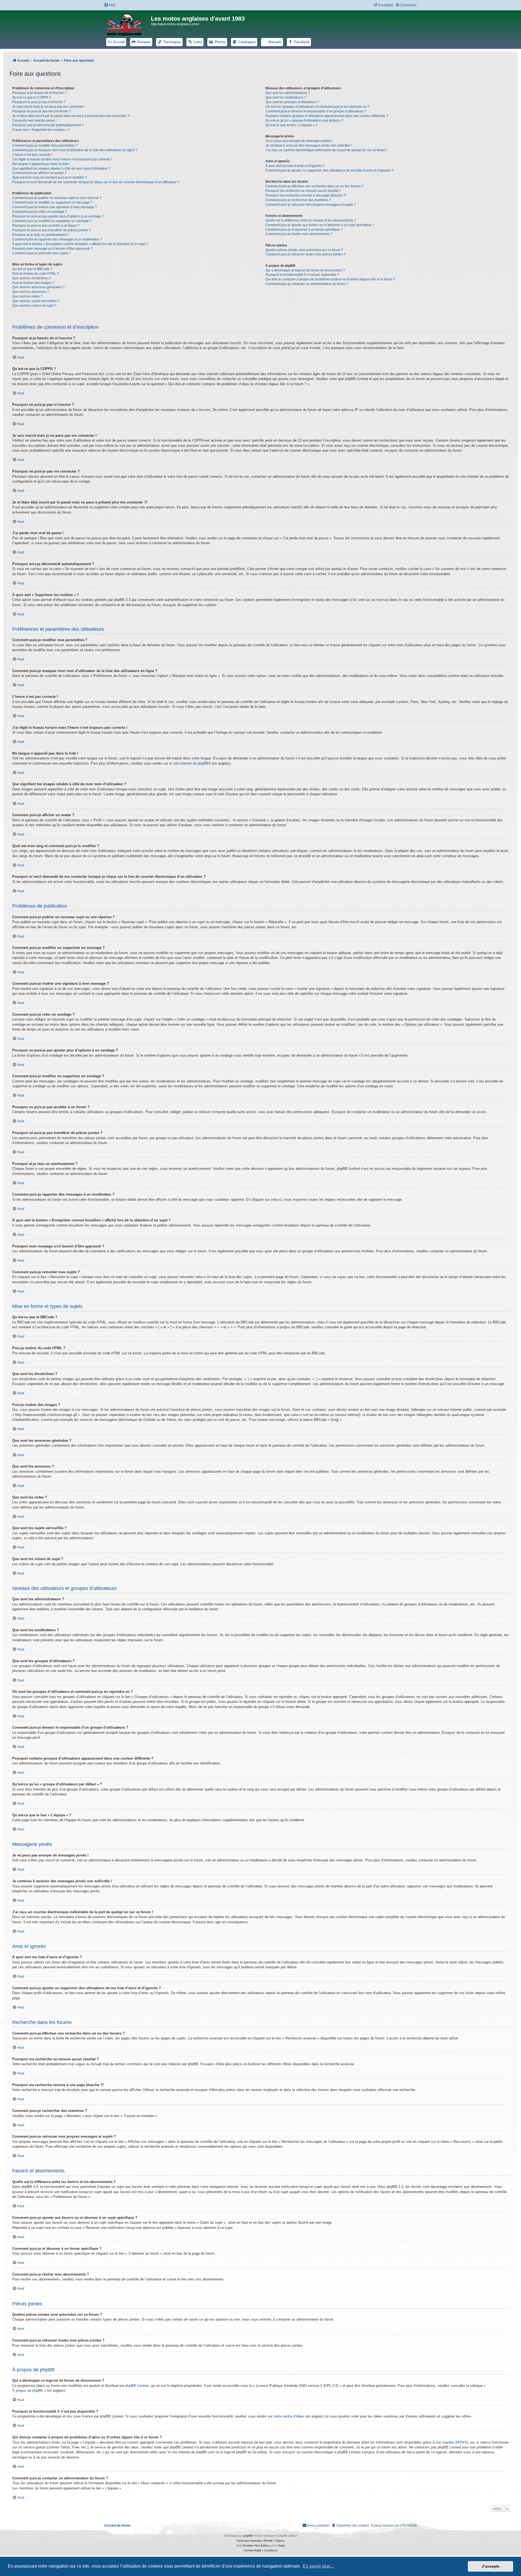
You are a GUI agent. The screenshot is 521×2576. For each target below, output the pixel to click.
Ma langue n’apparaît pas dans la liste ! (41, 164)
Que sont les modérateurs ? (286, 97)
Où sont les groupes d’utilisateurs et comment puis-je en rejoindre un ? (317, 107)
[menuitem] (109, 5)
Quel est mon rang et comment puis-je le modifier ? (50, 178)
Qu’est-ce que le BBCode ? (32, 269)
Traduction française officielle (255, 2541)
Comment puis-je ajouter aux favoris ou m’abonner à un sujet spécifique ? (320, 225)
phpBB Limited (137, 2386)
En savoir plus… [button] (319, 2566)
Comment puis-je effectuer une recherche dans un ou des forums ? (314, 186)
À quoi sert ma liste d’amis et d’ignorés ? (295, 166)
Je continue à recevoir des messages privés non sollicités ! (309, 145)
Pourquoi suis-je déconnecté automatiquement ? (48, 125)
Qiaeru (280, 2541)
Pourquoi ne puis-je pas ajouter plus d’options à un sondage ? (58, 216)
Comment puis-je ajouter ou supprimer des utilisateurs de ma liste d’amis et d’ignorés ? (329, 170)
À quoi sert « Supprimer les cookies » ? (41, 130)
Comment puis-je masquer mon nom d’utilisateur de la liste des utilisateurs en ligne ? (75, 150)
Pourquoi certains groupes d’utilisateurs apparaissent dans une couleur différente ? (327, 116)
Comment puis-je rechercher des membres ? (298, 200)
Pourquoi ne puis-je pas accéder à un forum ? (46, 226)
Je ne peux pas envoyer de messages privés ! (299, 141)
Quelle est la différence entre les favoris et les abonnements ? (311, 220)
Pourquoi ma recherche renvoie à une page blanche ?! (306, 195)
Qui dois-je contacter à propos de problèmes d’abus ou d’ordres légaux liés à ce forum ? (330, 279)
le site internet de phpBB (189, 763)
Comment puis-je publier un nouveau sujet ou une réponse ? (57, 198)
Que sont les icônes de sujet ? (34, 306)
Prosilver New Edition (256, 2545)
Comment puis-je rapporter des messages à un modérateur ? (57, 239)
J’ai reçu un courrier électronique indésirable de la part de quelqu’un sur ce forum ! (326, 150)
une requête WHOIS (451, 2442)
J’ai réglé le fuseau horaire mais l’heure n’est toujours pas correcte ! (62, 159)
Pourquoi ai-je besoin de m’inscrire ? (39, 93)
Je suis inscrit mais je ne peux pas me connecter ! (49, 107)
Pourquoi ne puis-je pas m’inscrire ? (39, 102)
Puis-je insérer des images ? (33, 283)
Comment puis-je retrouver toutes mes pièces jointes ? (305, 254)
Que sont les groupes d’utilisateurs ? (292, 102)
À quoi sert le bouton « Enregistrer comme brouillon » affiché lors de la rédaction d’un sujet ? (80, 244)
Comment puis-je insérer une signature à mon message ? (55, 207)
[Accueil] (128, 24)
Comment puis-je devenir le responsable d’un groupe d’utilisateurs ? (316, 111)
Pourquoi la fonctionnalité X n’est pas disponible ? (302, 275)
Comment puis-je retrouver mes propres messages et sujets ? (311, 205)
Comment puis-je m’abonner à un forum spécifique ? (304, 230)
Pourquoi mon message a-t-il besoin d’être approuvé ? (52, 249)
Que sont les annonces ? (31, 292)
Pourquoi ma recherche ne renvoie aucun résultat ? (303, 191)
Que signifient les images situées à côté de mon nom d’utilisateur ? (61, 169)
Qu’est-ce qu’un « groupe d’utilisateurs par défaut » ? (304, 121)
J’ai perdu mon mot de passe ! (34, 121)
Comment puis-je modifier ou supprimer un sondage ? (52, 221)
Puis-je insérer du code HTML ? (36, 274)
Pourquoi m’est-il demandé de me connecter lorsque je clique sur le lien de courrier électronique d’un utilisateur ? (96, 182)
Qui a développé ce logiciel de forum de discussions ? (305, 270)
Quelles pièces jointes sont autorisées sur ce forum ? (304, 250)
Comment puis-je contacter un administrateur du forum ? (307, 284)
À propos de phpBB (28, 2390)
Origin (282, 2545)
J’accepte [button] (491, 2566)
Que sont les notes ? (27, 296)
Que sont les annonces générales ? (38, 287)
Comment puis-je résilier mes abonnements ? (299, 234)
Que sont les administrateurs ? (288, 93)
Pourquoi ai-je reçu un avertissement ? (41, 235)
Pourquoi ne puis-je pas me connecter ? (42, 111)
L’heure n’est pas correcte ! (32, 155)
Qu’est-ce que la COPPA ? (32, 97)
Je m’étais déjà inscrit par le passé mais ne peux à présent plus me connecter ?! (71, 116)
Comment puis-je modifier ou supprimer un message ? (52, 202)
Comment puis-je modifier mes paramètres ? (45, 145)
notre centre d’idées (289, 2416)
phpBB (248, 2536)
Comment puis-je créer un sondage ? (40, 212)
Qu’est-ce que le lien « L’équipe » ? (291, 125)
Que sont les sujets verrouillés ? (36, 301)
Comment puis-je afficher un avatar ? (39, 173)
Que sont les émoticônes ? (32, 278)
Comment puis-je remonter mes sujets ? (42, 253)
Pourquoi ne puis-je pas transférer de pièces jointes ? (52, 230)
